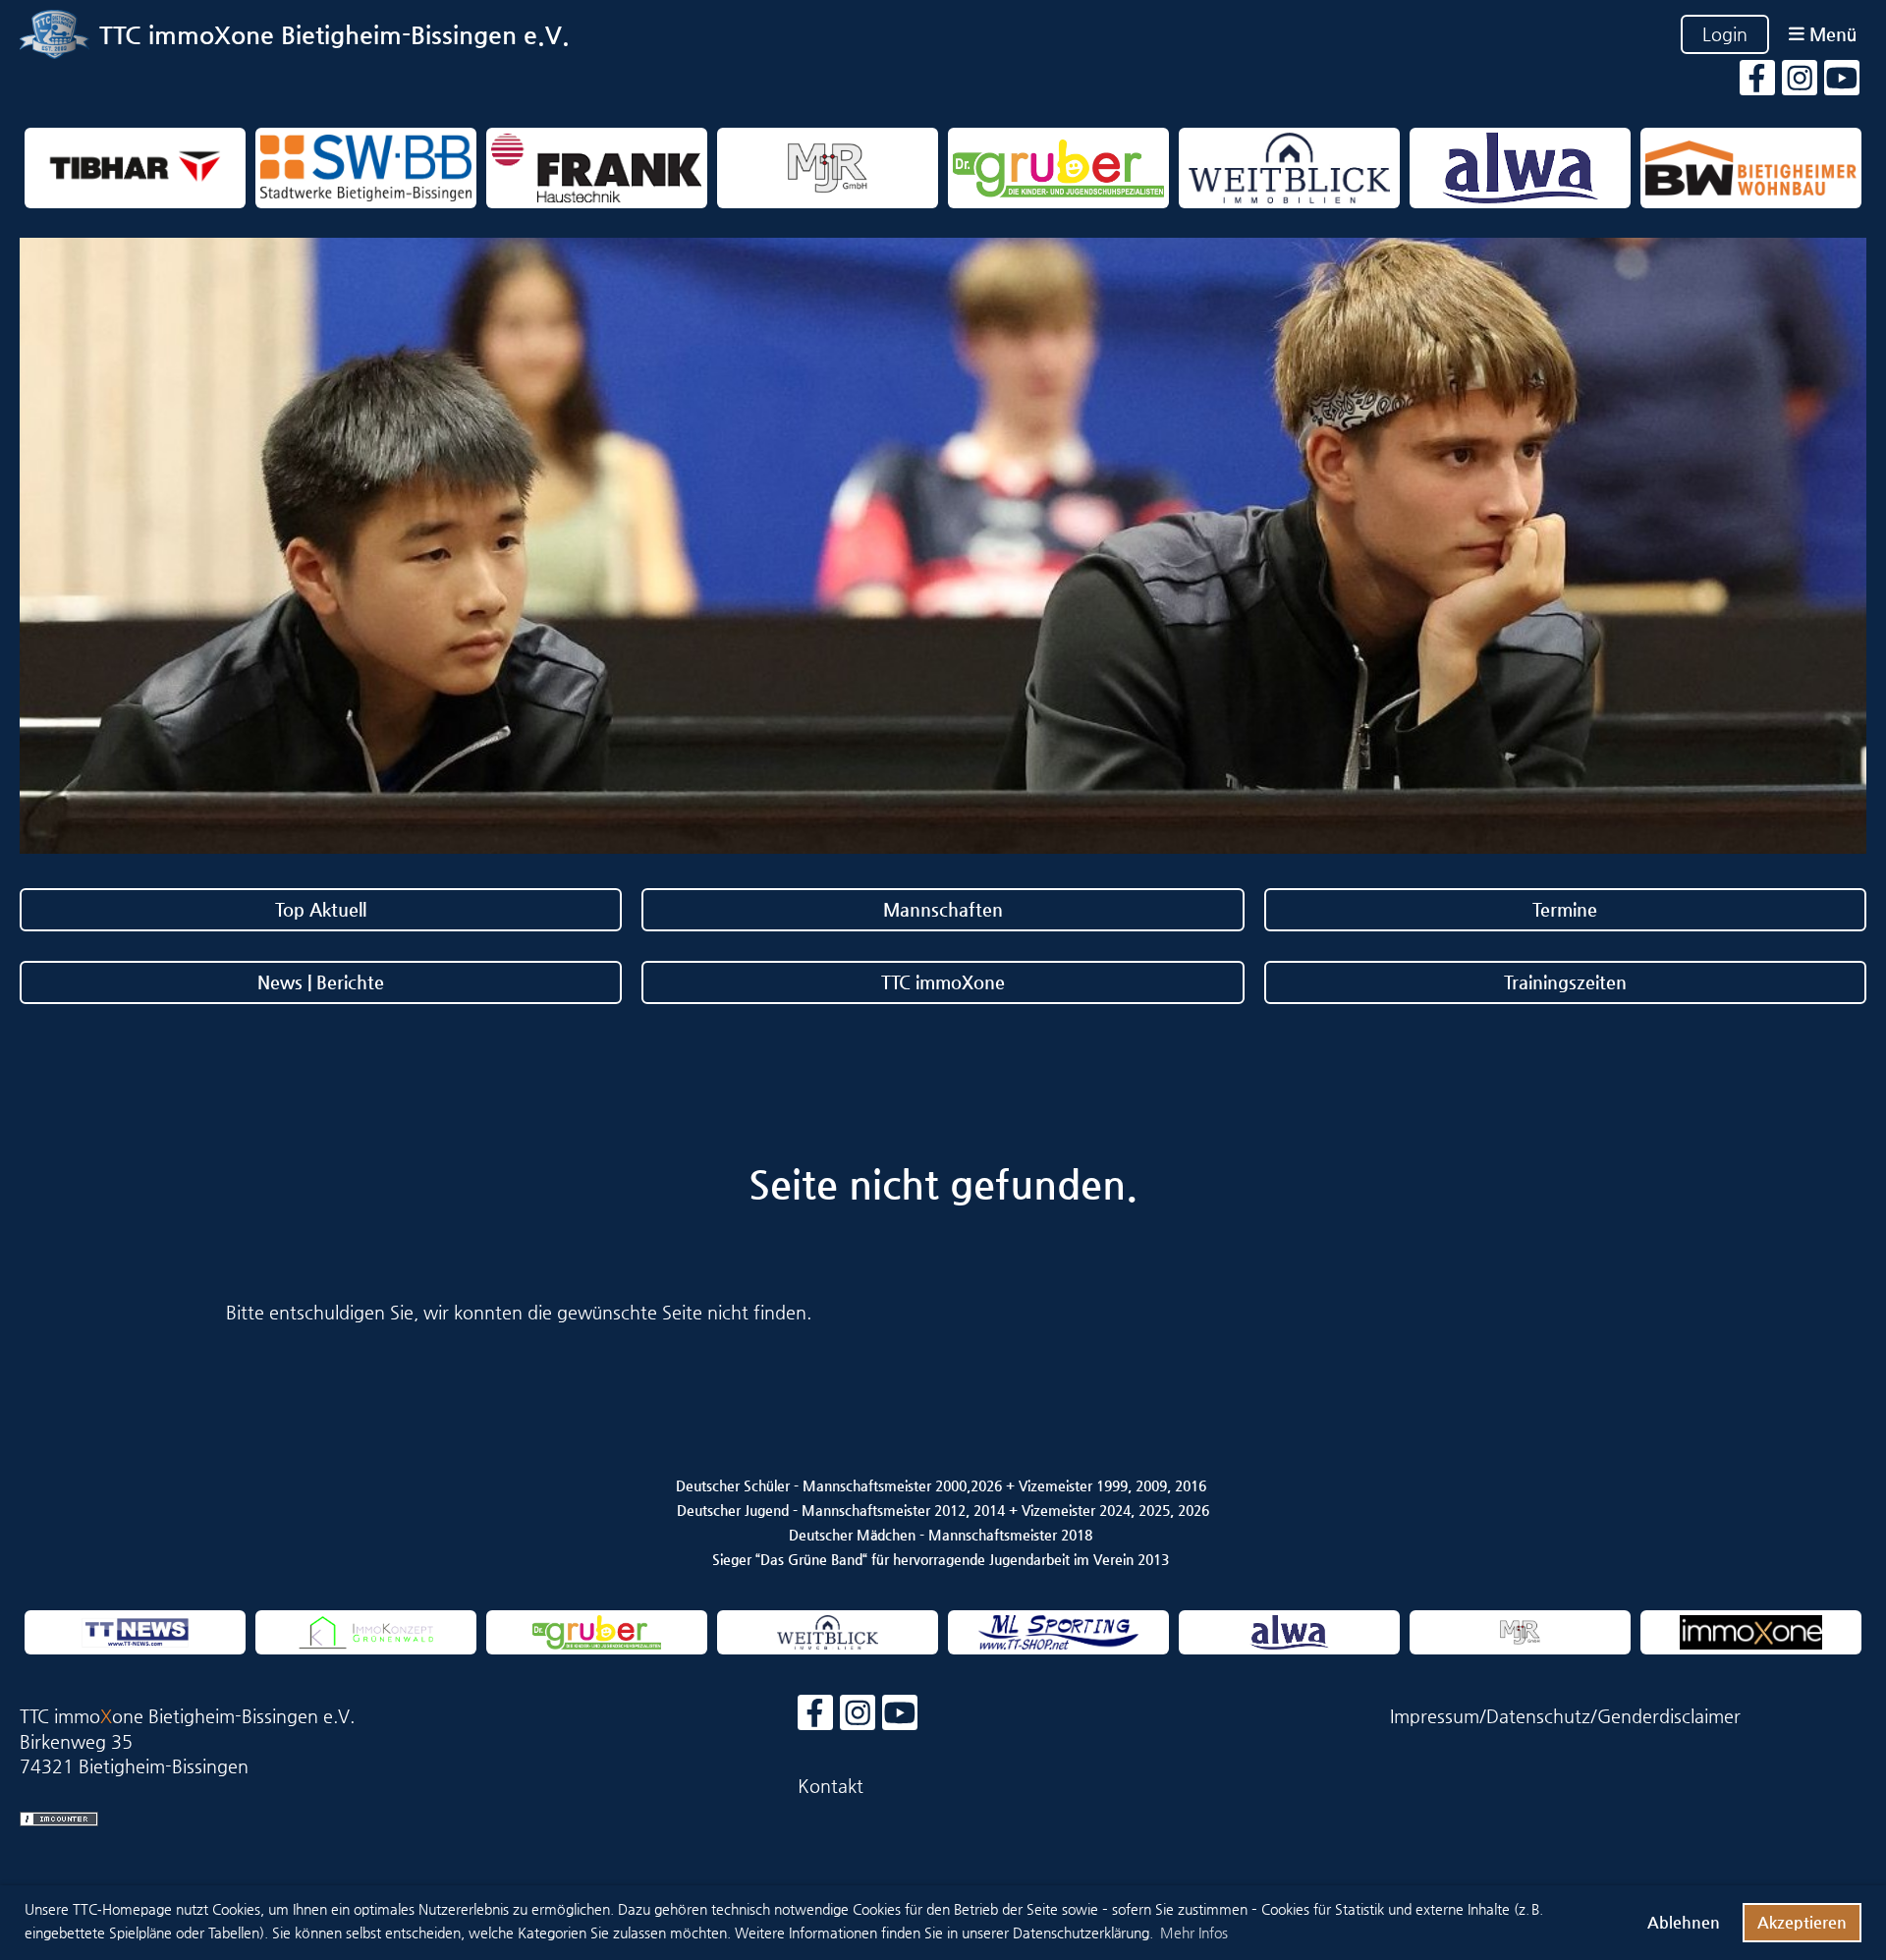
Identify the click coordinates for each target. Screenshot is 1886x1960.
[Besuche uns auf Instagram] (1800, 83)
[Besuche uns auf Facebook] (1757, 83)
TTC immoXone (943, 982)
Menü (1831, 34)
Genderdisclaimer (1669, 1716)
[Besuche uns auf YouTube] (1842, 83)
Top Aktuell (321, 909)
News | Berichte (321, 982)
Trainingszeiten (1565, 982)
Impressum (1435, 1716)
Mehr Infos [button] (1194, 1932)
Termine (1565, 909)
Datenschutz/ (1542, 1716)
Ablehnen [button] (1684, 1922)
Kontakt (831, 1786)
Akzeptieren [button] (1802, 1922)
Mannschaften (943, 909)
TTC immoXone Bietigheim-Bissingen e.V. (334, 35)
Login (1725, 34)
